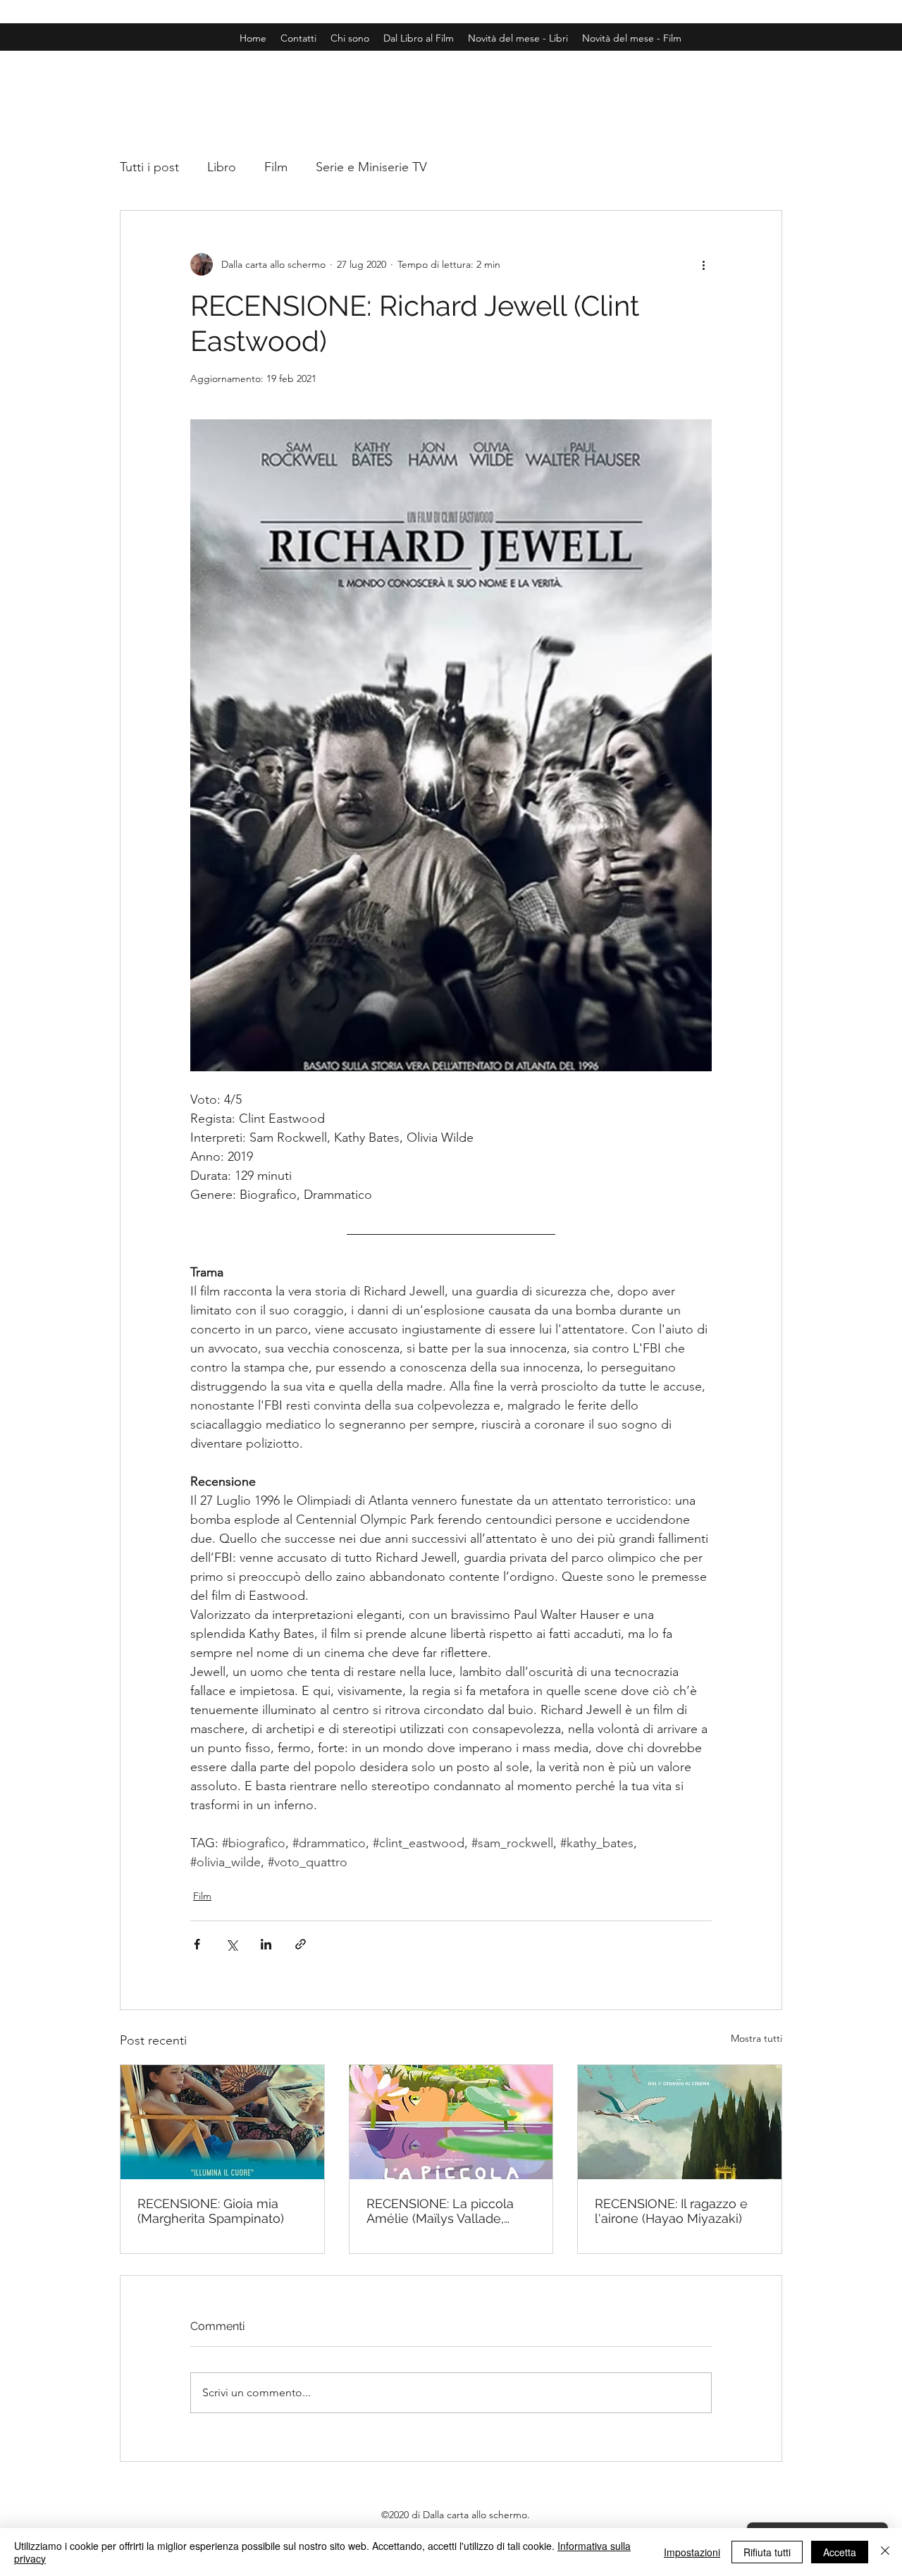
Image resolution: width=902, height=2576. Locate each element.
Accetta (840, 2552)
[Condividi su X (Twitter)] (231, 1944)
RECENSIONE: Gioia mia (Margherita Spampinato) (211, 2211)
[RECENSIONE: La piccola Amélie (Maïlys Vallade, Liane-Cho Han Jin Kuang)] (451, 2122)
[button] (632, 38)
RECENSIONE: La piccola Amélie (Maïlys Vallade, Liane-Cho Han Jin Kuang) (445, 2211)
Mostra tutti (756, 2038)
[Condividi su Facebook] (197, 1944)
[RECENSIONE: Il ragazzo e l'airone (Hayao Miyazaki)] (680, 2122)
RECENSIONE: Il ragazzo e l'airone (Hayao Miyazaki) (671, 2211)
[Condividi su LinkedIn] (266, 1944)
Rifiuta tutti (767, 2552)
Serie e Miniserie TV (371, 167)
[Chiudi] (885, 2552)
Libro (222, 167)
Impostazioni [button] (692, 2552)
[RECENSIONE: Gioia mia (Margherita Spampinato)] (222, 2122)
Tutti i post (149, 167)
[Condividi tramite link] (301, 1944)
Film (276, 167)
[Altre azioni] (703, 264)
